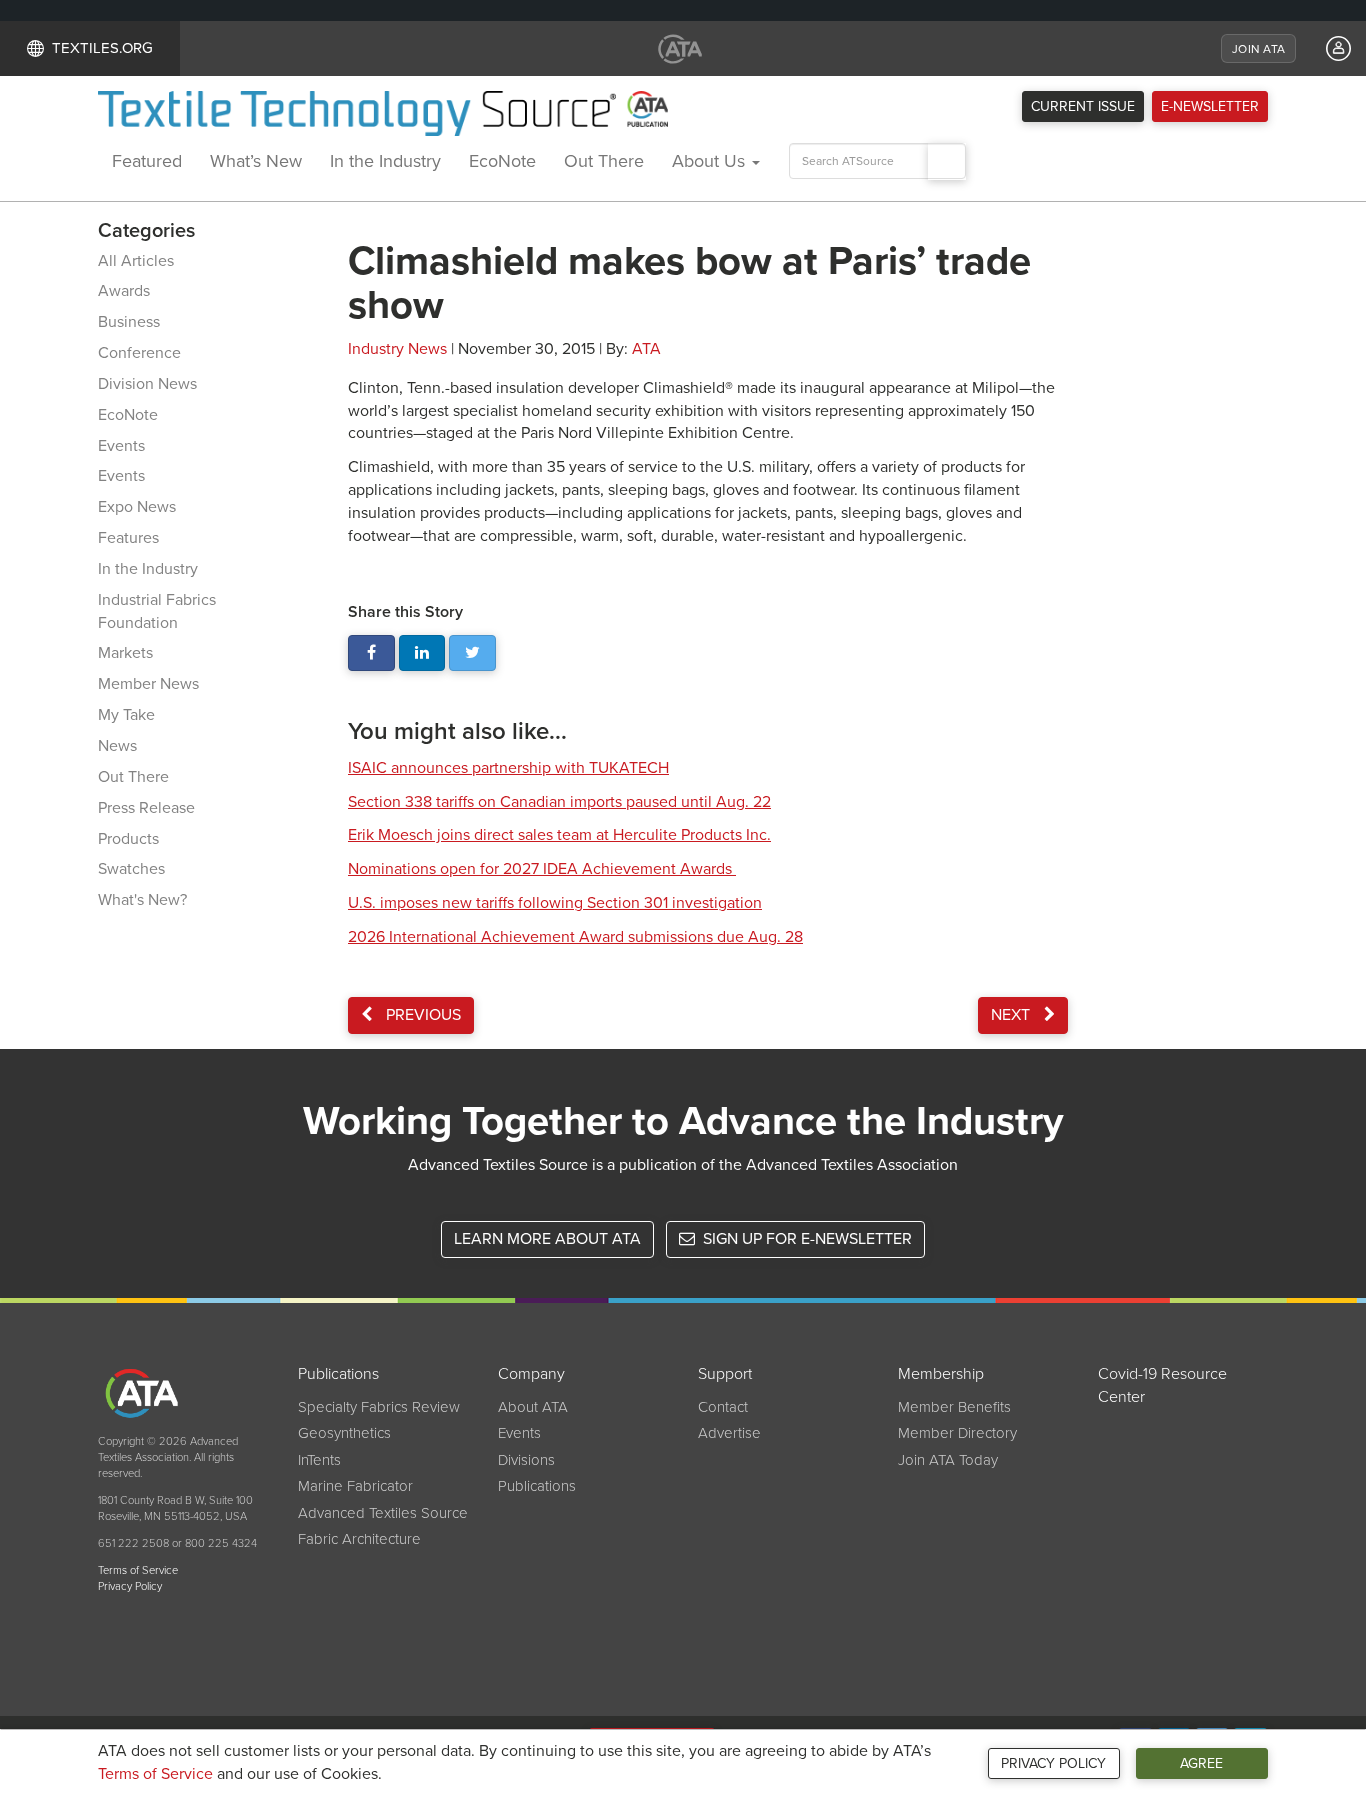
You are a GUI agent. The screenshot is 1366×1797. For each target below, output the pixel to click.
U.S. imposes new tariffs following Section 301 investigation (555, 903)
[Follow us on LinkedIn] (422, 653)
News (117, 746)
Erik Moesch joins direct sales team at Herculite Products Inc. (559, 835)
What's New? (142, 900)
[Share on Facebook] (371, 653)
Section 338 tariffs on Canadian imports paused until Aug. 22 (559, 802)
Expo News (137, 507)
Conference (139, 353)
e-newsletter (1210, 106)
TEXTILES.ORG (102, 48)
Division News (147, 384)
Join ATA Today (948, 1460)
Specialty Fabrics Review (379, 1407)
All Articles (136, 261)
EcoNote (502, 161)
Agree (1201, 1763)
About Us (711, 161)
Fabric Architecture (359, 1539)
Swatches (131, 869)
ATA (646, 349)
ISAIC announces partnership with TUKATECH (508, 768)
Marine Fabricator (355, 1486)
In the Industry (385, 161)
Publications (537, 1486)
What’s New (256, 161)
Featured (147, 161)
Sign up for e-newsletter (805, 1239)
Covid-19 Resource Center (1162, 1385)
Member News (148, 684)
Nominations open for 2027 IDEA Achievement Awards (542, 869)
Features (128, 538)
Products (128, 839)
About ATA (533, 1407)
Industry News (397, 349)
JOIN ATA (1258, 49)
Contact (723, 1407)
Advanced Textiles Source (383, 1513)
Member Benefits (954, 1407)
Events (121, 446)
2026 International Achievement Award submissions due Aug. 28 (575, 937)
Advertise (729, 1433)
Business (129, 322)
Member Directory (957, 1433)
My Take (126, 715)
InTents (319, 1460)
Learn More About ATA (547, 1239)
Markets (125, 653)
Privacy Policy (1053, 1763)
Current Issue (1083, 106)
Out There (604, 161)
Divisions (526, 1460)
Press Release (146, 808)
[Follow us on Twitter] (472, 653)
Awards (124, 291)
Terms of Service (155, 1774)
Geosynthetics (344, 1433)
